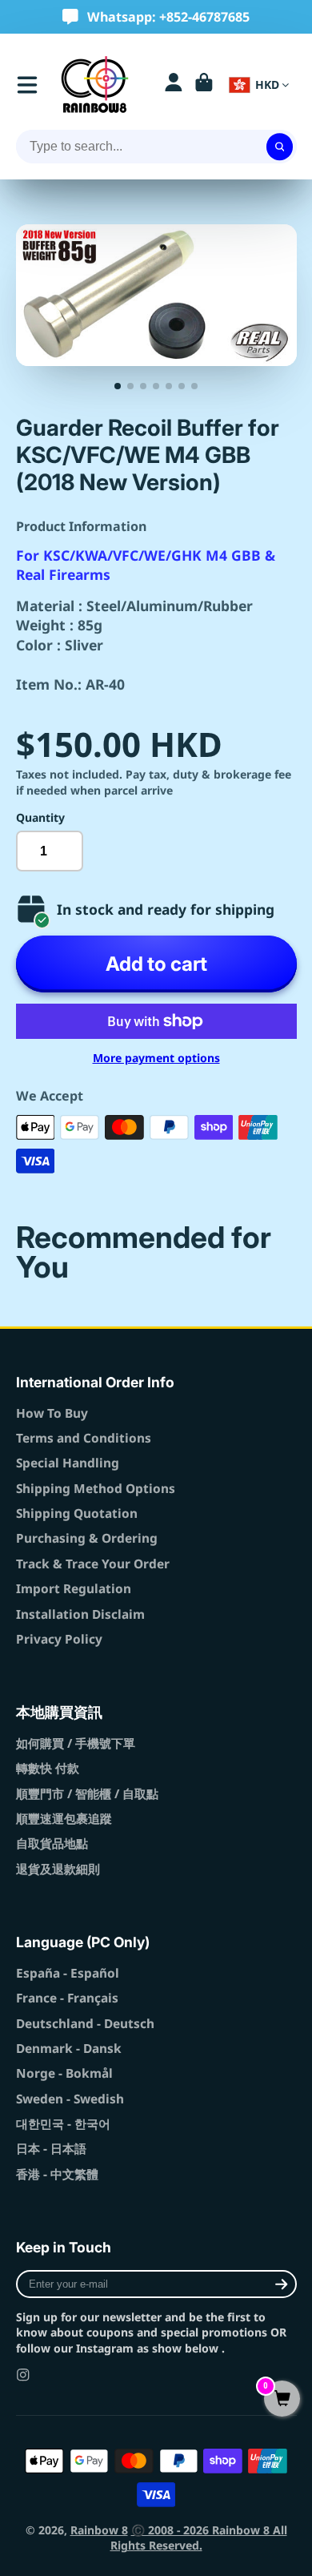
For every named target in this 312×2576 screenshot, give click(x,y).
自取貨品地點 (52, 1843)
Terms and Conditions (84, 1438)
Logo (95, 85)
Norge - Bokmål (64, 2073)
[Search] (280, 147)
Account (174, 85)
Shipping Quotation (77, 1513)
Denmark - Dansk (69, 2049)
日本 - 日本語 (51, 2149)
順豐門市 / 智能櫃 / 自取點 (87, 1794)
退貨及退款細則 (58, 1869)
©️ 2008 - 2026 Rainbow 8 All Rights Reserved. (199, 2538)
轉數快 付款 (48, 1768)
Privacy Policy (59, 1639)
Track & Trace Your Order (93, 1564)
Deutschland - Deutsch (85, 2024)
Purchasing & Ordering (87, 1538)
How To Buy (52, 1413)
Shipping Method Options (96, 1489)
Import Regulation (74, 1589)
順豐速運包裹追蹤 (64, 1819)
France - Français (67, 1998)
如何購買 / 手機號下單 (76, 1743)
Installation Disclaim (80, 1614)
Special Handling (68, 1463)
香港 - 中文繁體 (57, 2174)
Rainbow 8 (99, 2530)
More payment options (156, 1058)
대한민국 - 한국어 (63, 2124)
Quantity (40, 817)
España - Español (68, 1973)
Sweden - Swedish (70, 2099)
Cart (204, 85)
